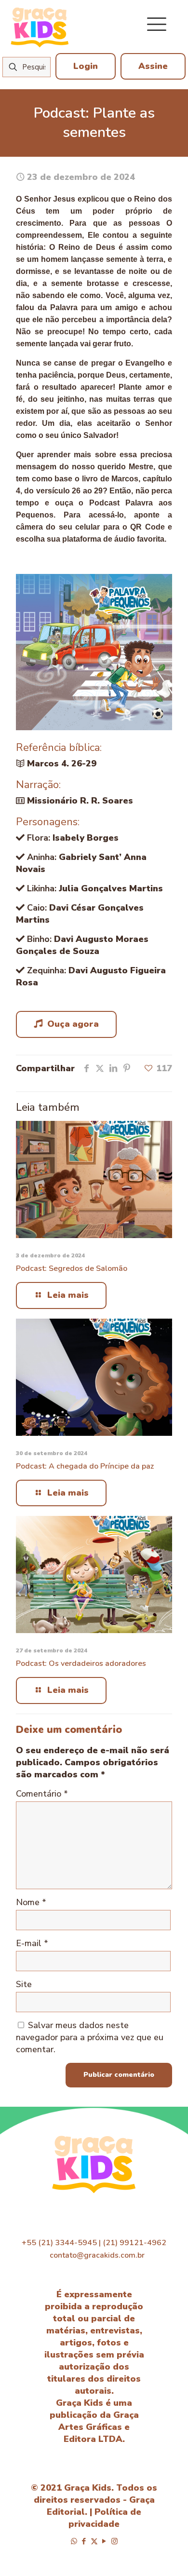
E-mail (32, 1943)
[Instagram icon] (114, 2541)
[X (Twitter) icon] (94, 2541)
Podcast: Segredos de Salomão (72, 1268)
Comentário (42, 1794)
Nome (31, 1902)
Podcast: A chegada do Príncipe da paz (85, 1466)
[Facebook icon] (84, 2541)
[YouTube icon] (104, 2541)
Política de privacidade (105, 2518)
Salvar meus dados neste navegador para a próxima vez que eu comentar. (90, 2037)
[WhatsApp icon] (74, 2541)
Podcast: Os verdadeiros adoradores (81, 1663)
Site (24, 1984)
